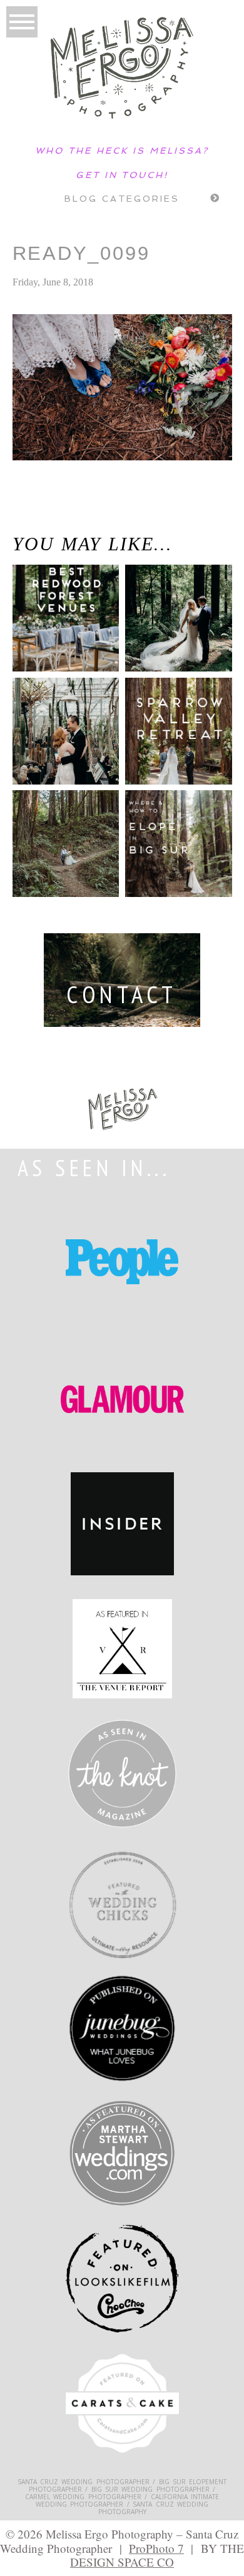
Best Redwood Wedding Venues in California (55, 628)
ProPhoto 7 (156, 2548)
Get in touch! (122, 175)
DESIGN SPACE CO (122, 2562)
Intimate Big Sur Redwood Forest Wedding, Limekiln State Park (48, 519)
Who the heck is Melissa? (122, 151)
